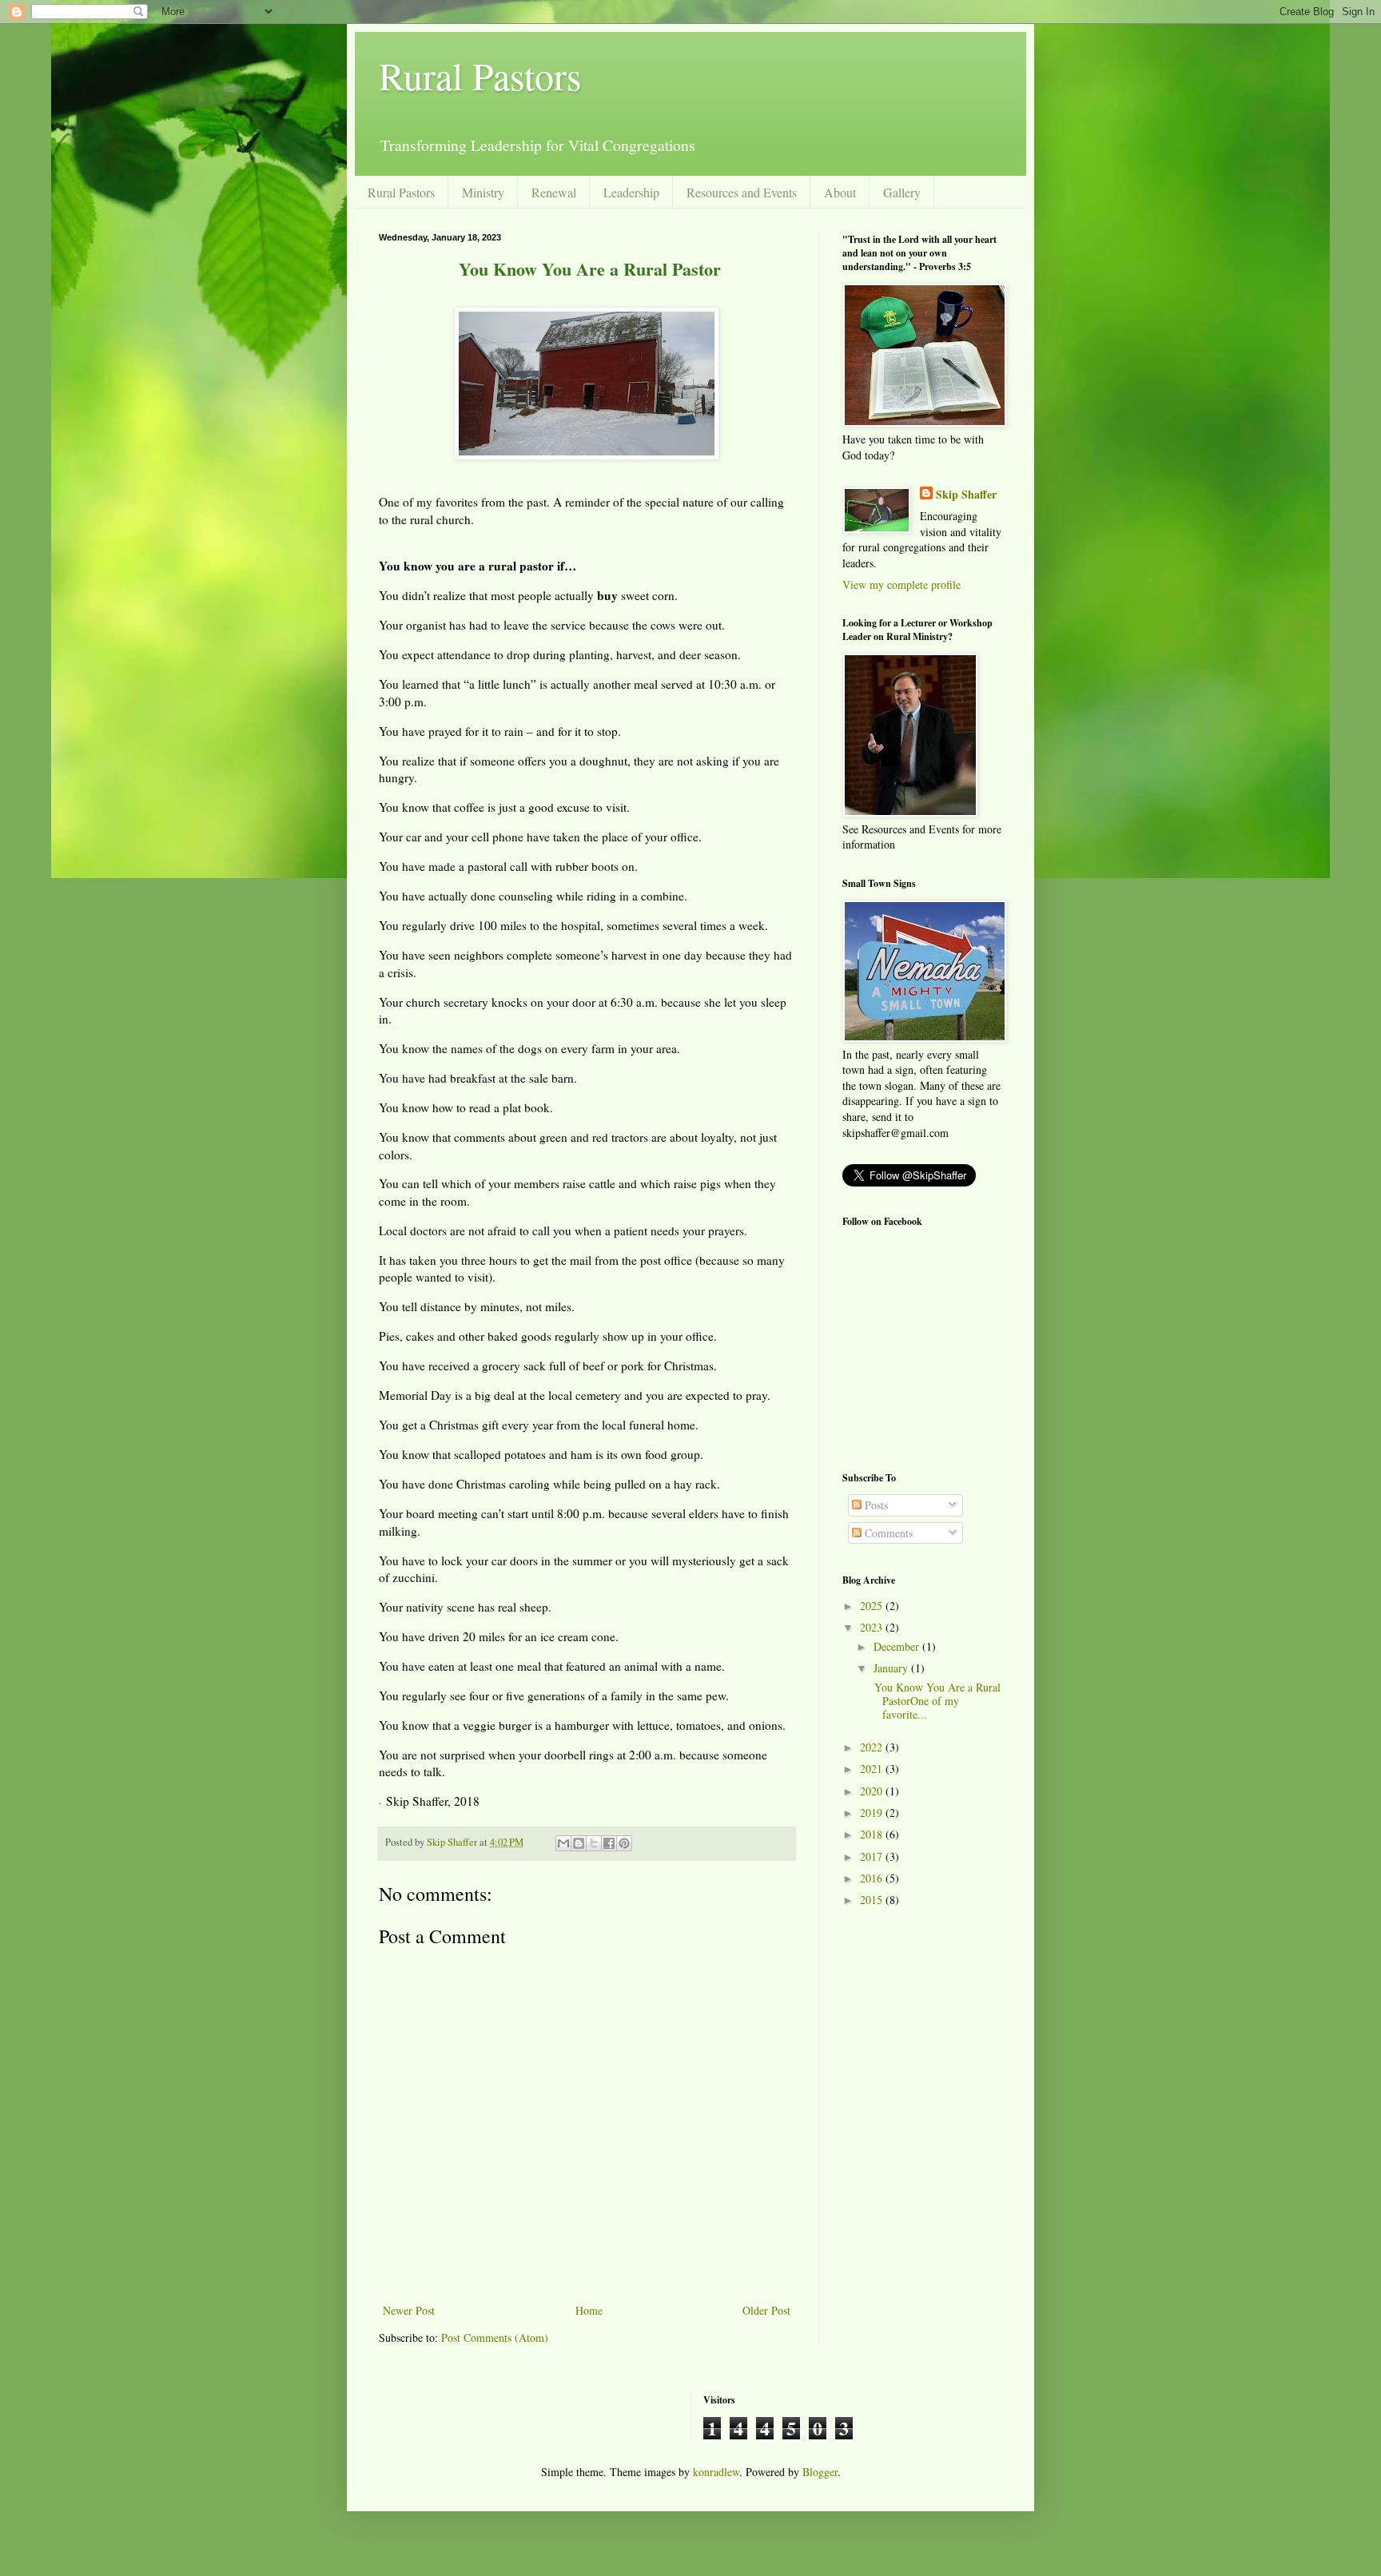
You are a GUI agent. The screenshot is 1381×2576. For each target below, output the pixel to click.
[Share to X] (594, 1843)
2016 (873, 1878)
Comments (887, 1533)
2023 (873, 1627)
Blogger (820, 2472)
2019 (873, 1813)
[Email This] (563, 1843)
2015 (873, 1900)
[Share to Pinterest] (624, 1843)
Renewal (554, 192)
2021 (873, 1769)
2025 (873, 1606)
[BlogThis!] (579, 1843)
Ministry (483, 192)
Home (589, 2310)
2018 (873, 1834)
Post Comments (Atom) (495, 2337)
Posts (875, 1505)
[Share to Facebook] (609, 1843)
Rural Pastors (480, 75)
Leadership (631, 192)
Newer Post (409, 2310)
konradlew (716, 2472)
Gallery (902, 192)
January (892, 1668)
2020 (873, 1791)
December (898, 1646)
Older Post (766, 2310)
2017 (873, 1856)
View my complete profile (901, 584)
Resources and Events (742, 192)
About (840, 192)
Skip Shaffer (966, 495)
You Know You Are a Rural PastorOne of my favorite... (935, 1701)
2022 (873, 1747)
